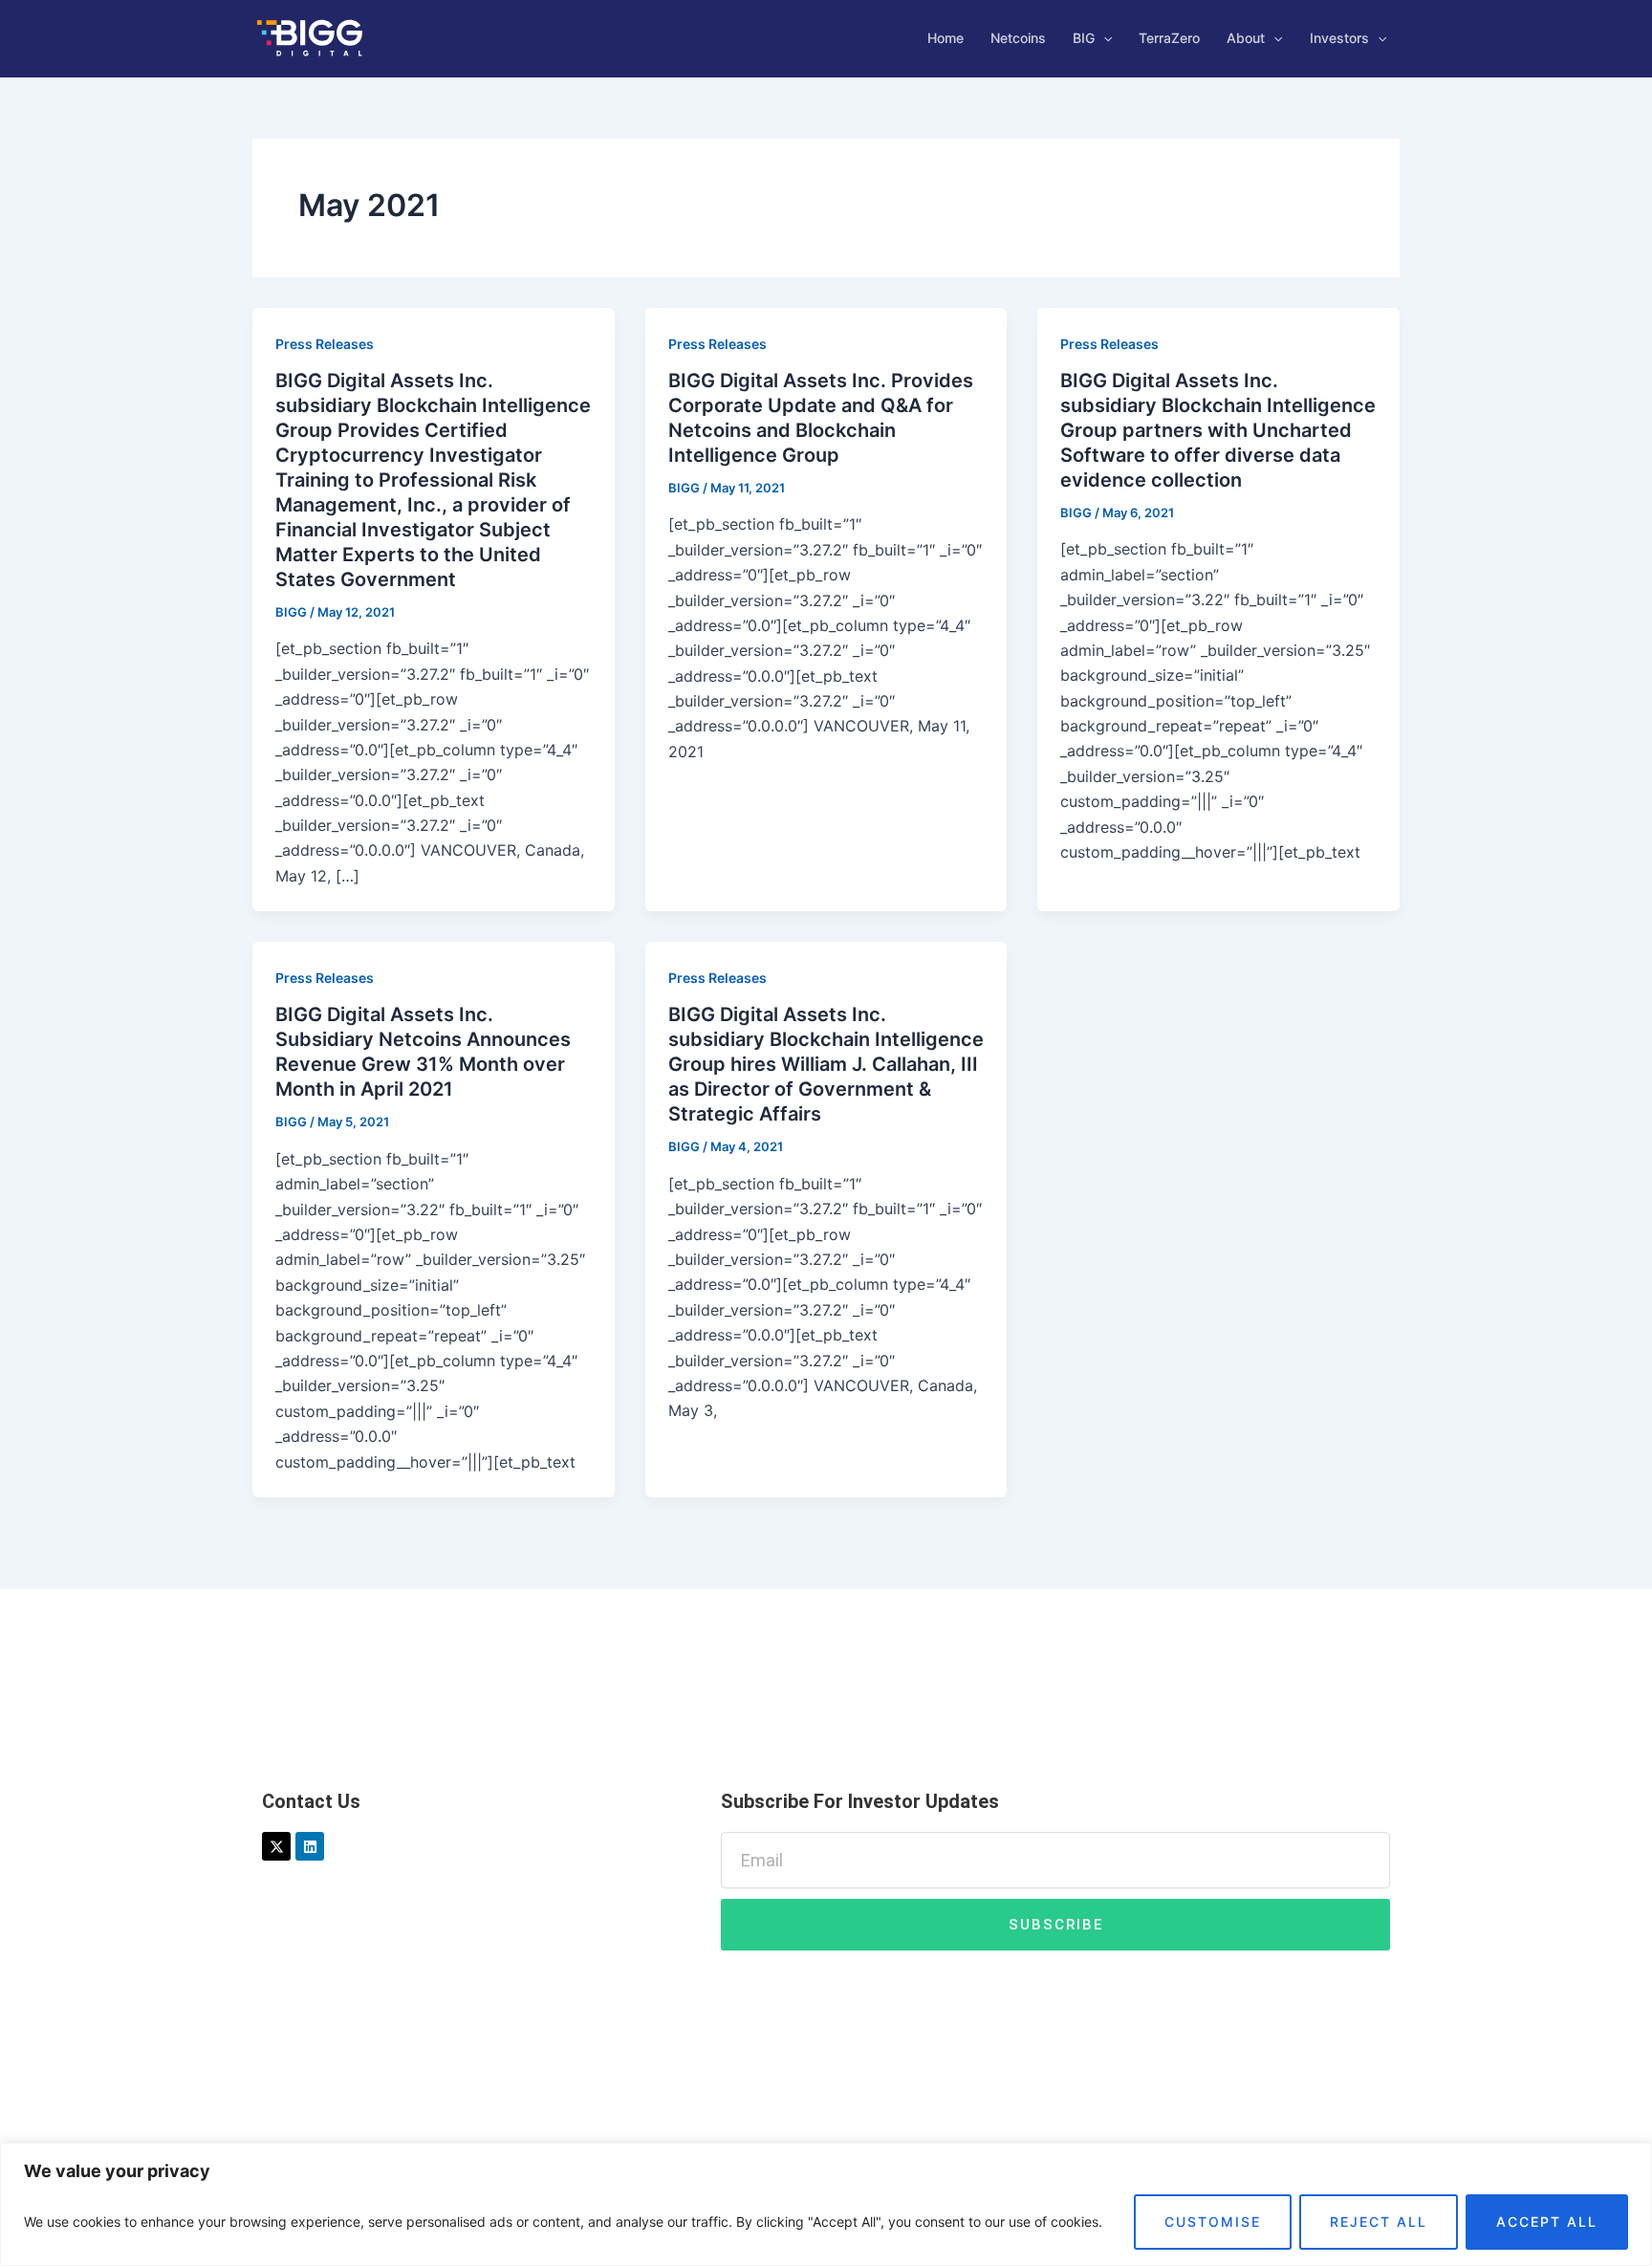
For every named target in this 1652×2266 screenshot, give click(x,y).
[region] (826, 2204)
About (1246, 38)
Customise (1213, 2222)
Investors (1339, 38)
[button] (1103, 38)
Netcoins (1018, 38)
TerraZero (1169, 38)
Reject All (1379, 2222)
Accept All (1547, 2222)
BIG (1084, 38)
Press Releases (325, 344)
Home (946, 38)
